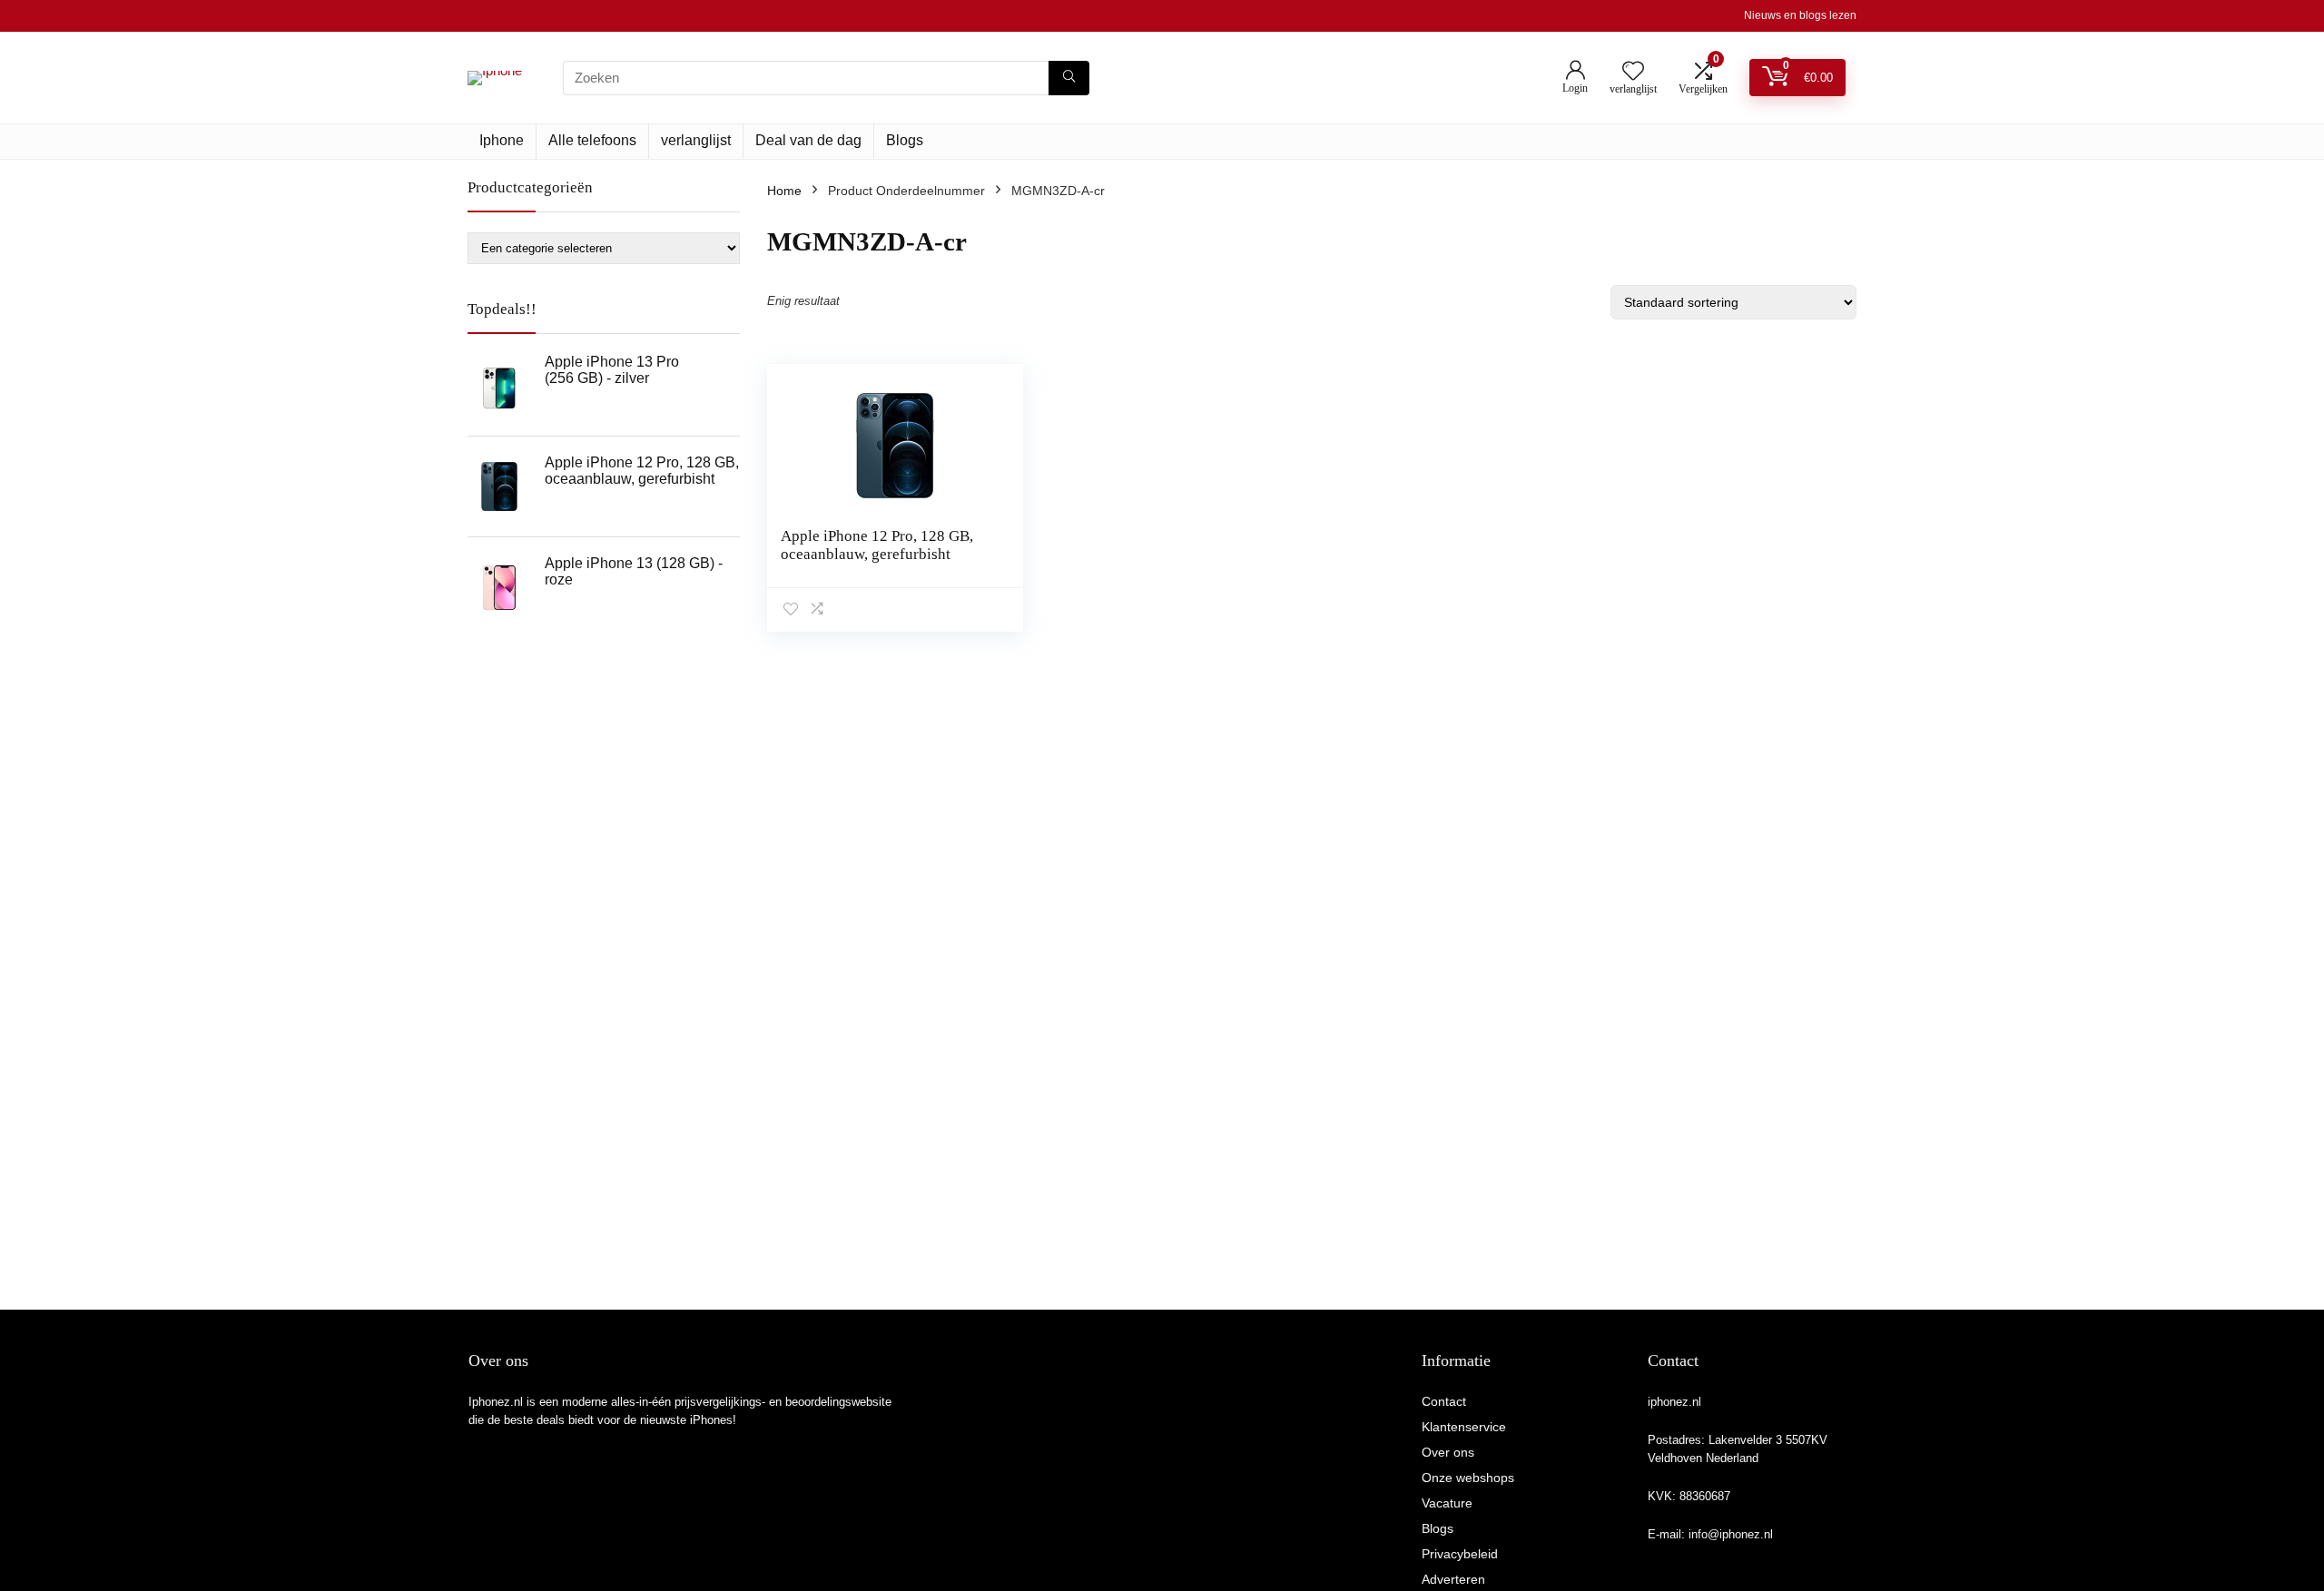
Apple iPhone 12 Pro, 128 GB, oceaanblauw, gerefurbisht (877, 545)
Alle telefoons (592, 140)
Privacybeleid (1460, 1554)
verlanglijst (696, 140)
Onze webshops (1468, 1478)
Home (784, 191)
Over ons (1448, 1452)
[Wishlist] (1633, 72)
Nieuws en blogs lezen (1800, 15)
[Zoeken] (1069, 78)
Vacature (1447, 1503)
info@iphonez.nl (1731, 1534)
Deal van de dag (808, 140)
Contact (1444, 1401)
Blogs (905, 140)
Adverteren (1453, 1579)
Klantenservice (1464, 1427)
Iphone (502, 140)
